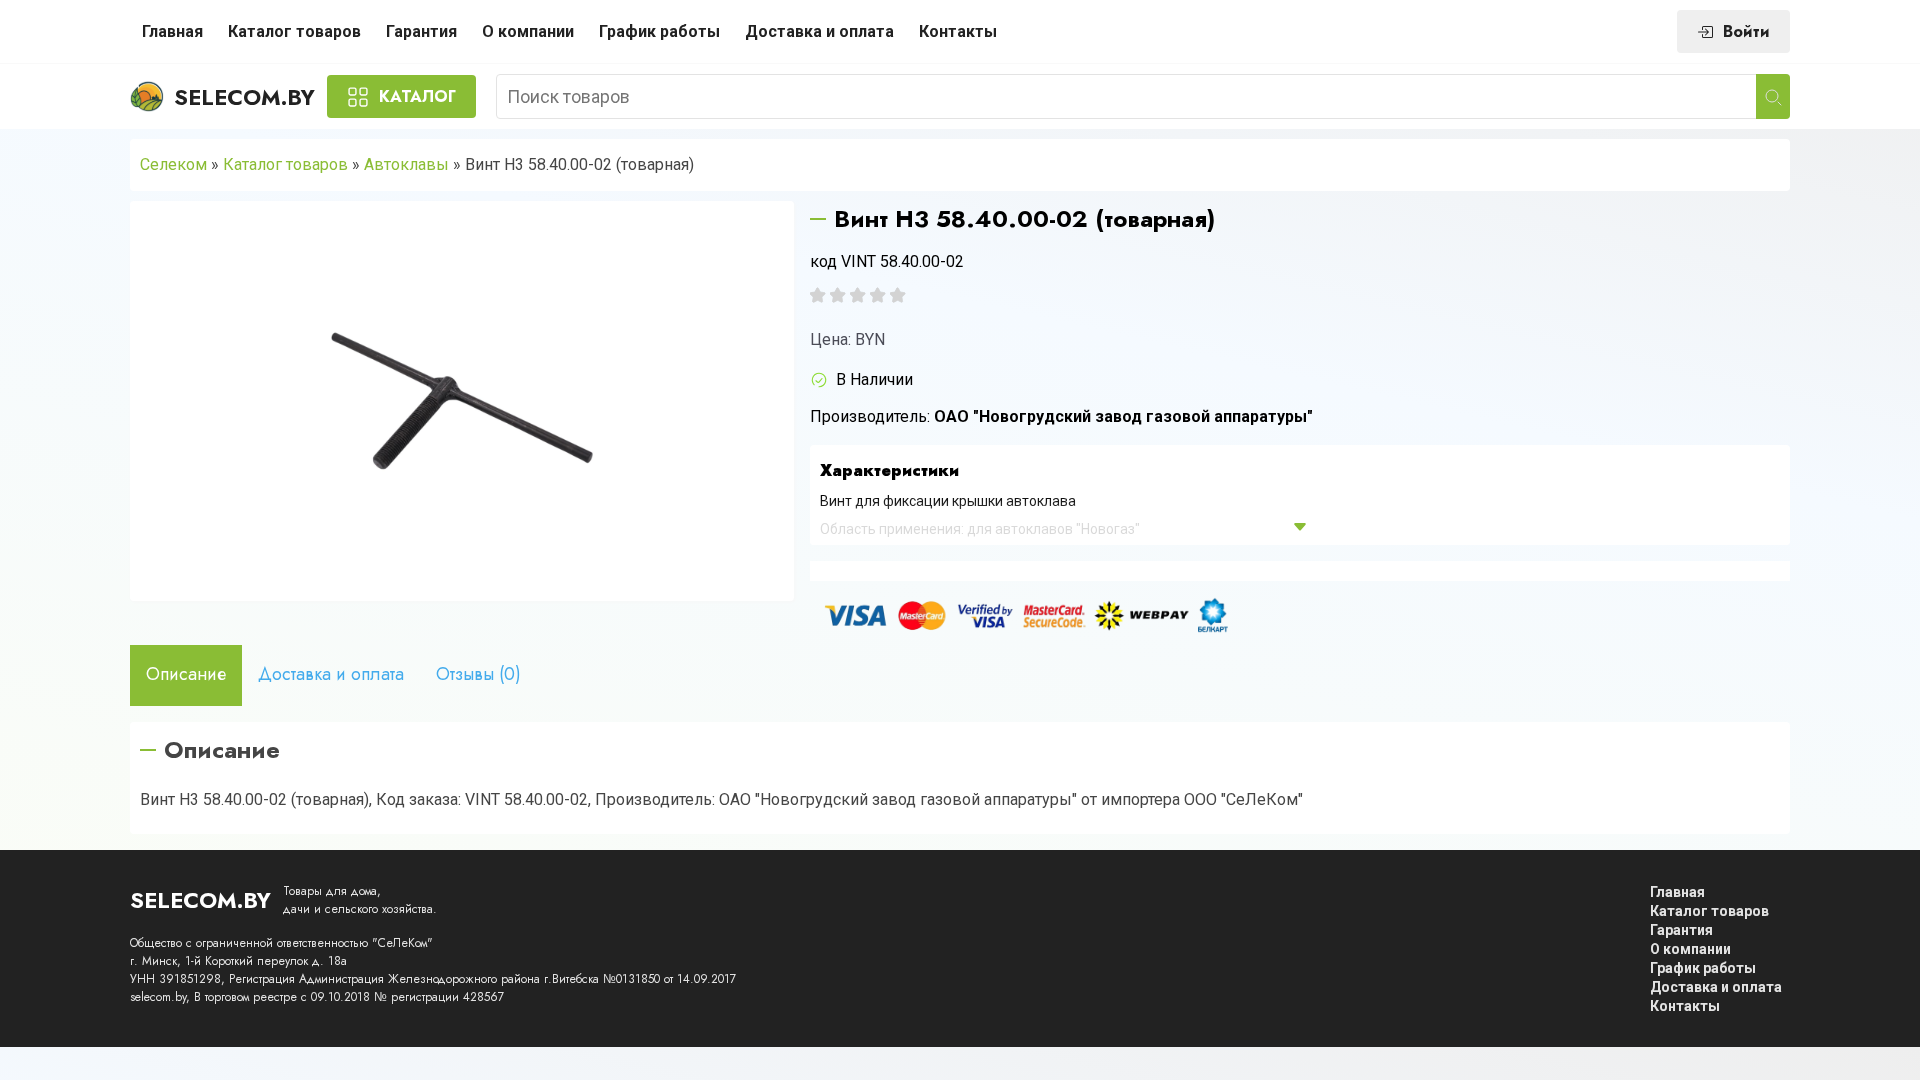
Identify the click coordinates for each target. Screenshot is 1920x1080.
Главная (172, 31)
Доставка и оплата (819, 31)
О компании (528, 31)
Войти (1746, 31)
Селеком (173, 164)
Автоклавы (406, 164)
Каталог (417, 96)
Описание (186, 674)
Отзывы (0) (478, 674)
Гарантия (421, 31)
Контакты (958, 31)
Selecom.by (244, 97)
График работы (659, 31)
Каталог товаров (294, 31)
